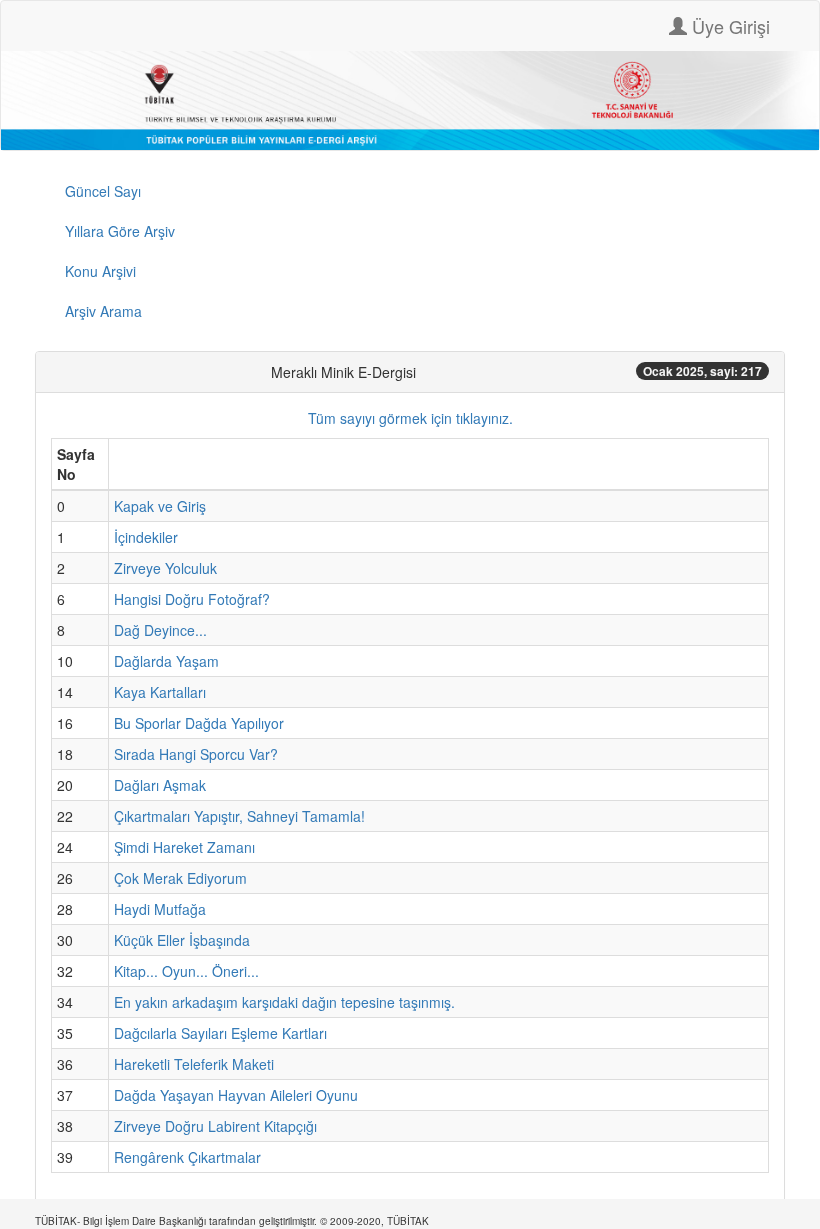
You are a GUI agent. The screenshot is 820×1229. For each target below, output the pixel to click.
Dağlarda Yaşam (166, 661)
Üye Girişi (728, 26)
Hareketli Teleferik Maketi (194, 1064)
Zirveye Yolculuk (165, 568)
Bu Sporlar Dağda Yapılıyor (199, 723)
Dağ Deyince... (160, 630)
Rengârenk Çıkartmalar (187, 1157)
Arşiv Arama (103, 311)
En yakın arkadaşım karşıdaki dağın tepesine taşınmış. (284, 1002)
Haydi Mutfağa (160, 909)
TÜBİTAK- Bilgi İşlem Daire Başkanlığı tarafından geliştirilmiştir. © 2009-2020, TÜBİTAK (232, 1221)
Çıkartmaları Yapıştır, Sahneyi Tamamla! (239, 816)
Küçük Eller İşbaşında (182, 940)
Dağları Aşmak (160, 785)
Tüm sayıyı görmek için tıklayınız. (410, 418)
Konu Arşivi (100, 271)
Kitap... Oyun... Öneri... (186, 971)
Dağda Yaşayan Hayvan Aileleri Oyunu (236, 1095)
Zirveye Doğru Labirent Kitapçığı (215, 1126)
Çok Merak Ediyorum (180, 878)
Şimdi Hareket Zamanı (184, 847)
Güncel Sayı (103, 191)
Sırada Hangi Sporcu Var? (196, 754)
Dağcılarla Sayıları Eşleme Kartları (220, 1033)
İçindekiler (146, 537)
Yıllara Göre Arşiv (120, 231)
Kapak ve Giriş (160, 506)
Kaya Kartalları (160, 692)
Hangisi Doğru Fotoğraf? (192, 599)
